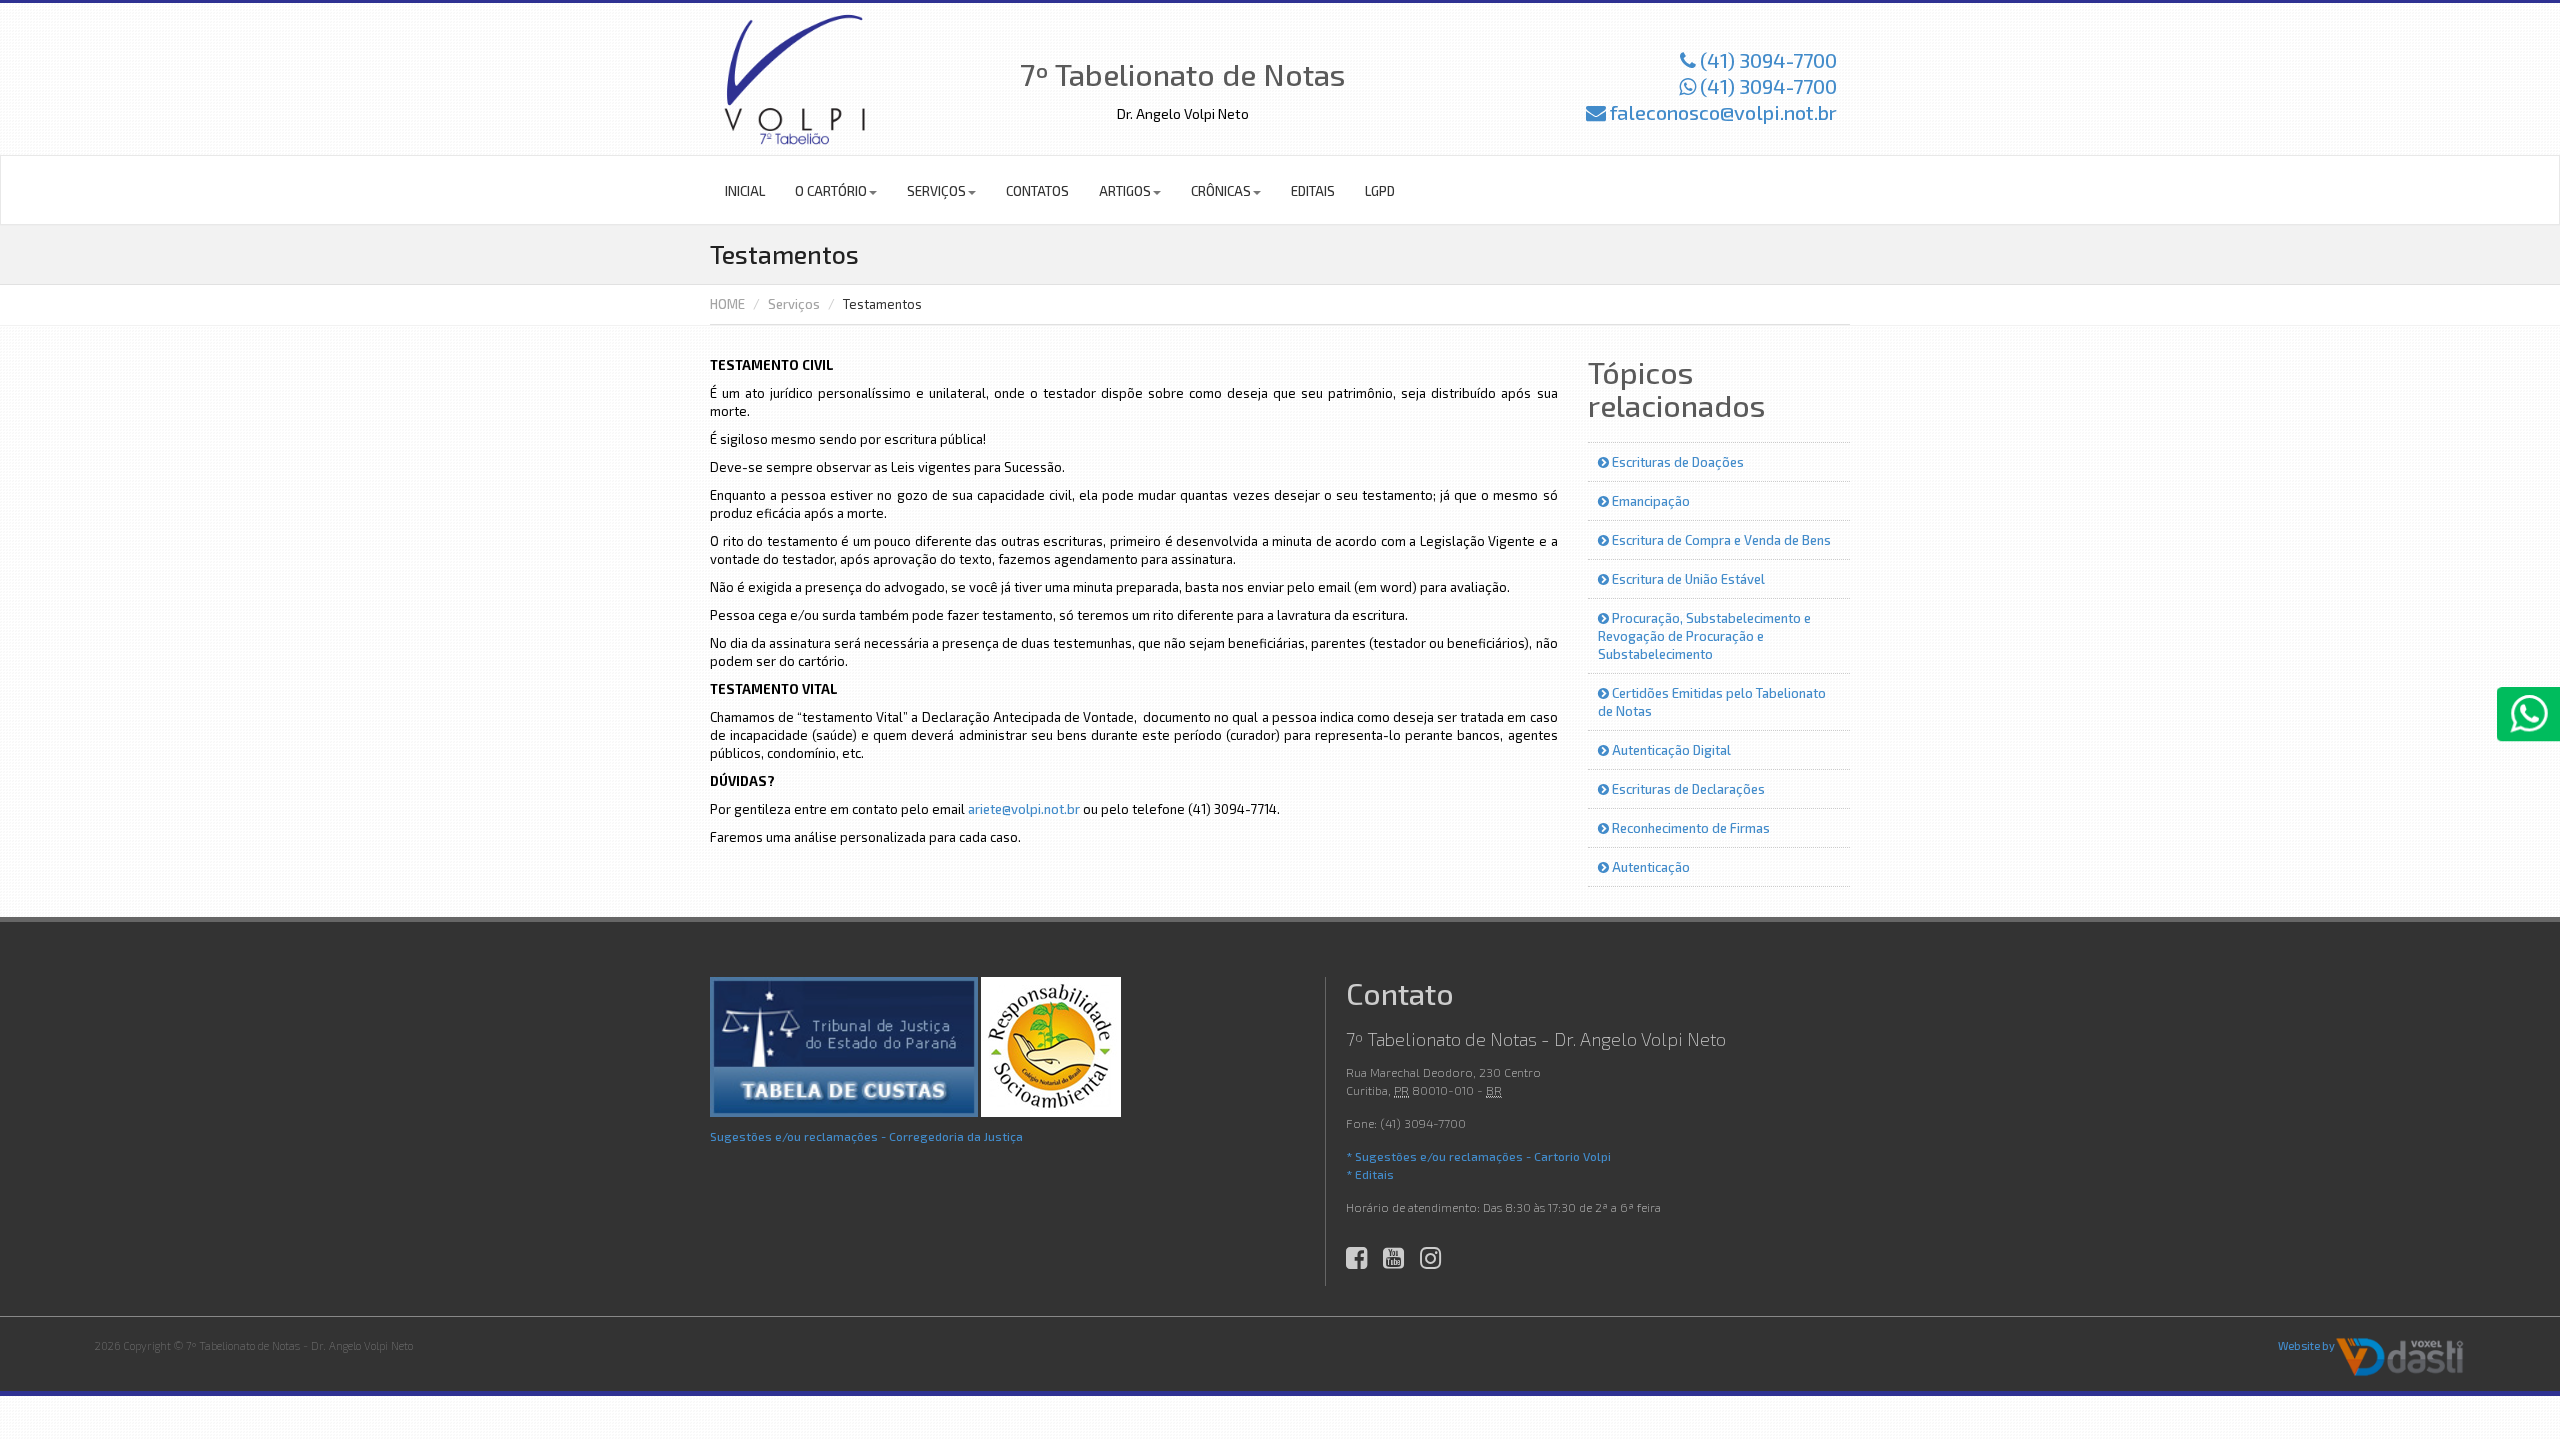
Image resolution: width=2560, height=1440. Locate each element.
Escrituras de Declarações (1687, 789)
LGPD (1380, 191)
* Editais (1370, 1174)
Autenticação (1649, 867)
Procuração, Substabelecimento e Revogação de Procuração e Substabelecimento (1704, 636)
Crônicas (1221, 191)
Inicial (745, 191)
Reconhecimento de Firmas (1689, 828)
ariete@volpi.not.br (1024, 809)
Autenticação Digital (1670, 750)
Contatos (1037, 191)
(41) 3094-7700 (1766, 60)
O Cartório (831, 191)
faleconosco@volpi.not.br (1721, 112)
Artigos (1125, 191)
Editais (1313, 191)
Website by (2306, 1345)
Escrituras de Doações (1676, 462)
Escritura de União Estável (1687, 579)
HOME (727, 304)
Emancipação (1649, 501)
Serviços (936, 191)
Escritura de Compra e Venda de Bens (1720, 540)
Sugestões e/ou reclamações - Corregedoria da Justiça (866, 1136)
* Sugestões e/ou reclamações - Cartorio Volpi (1478, 1156)
